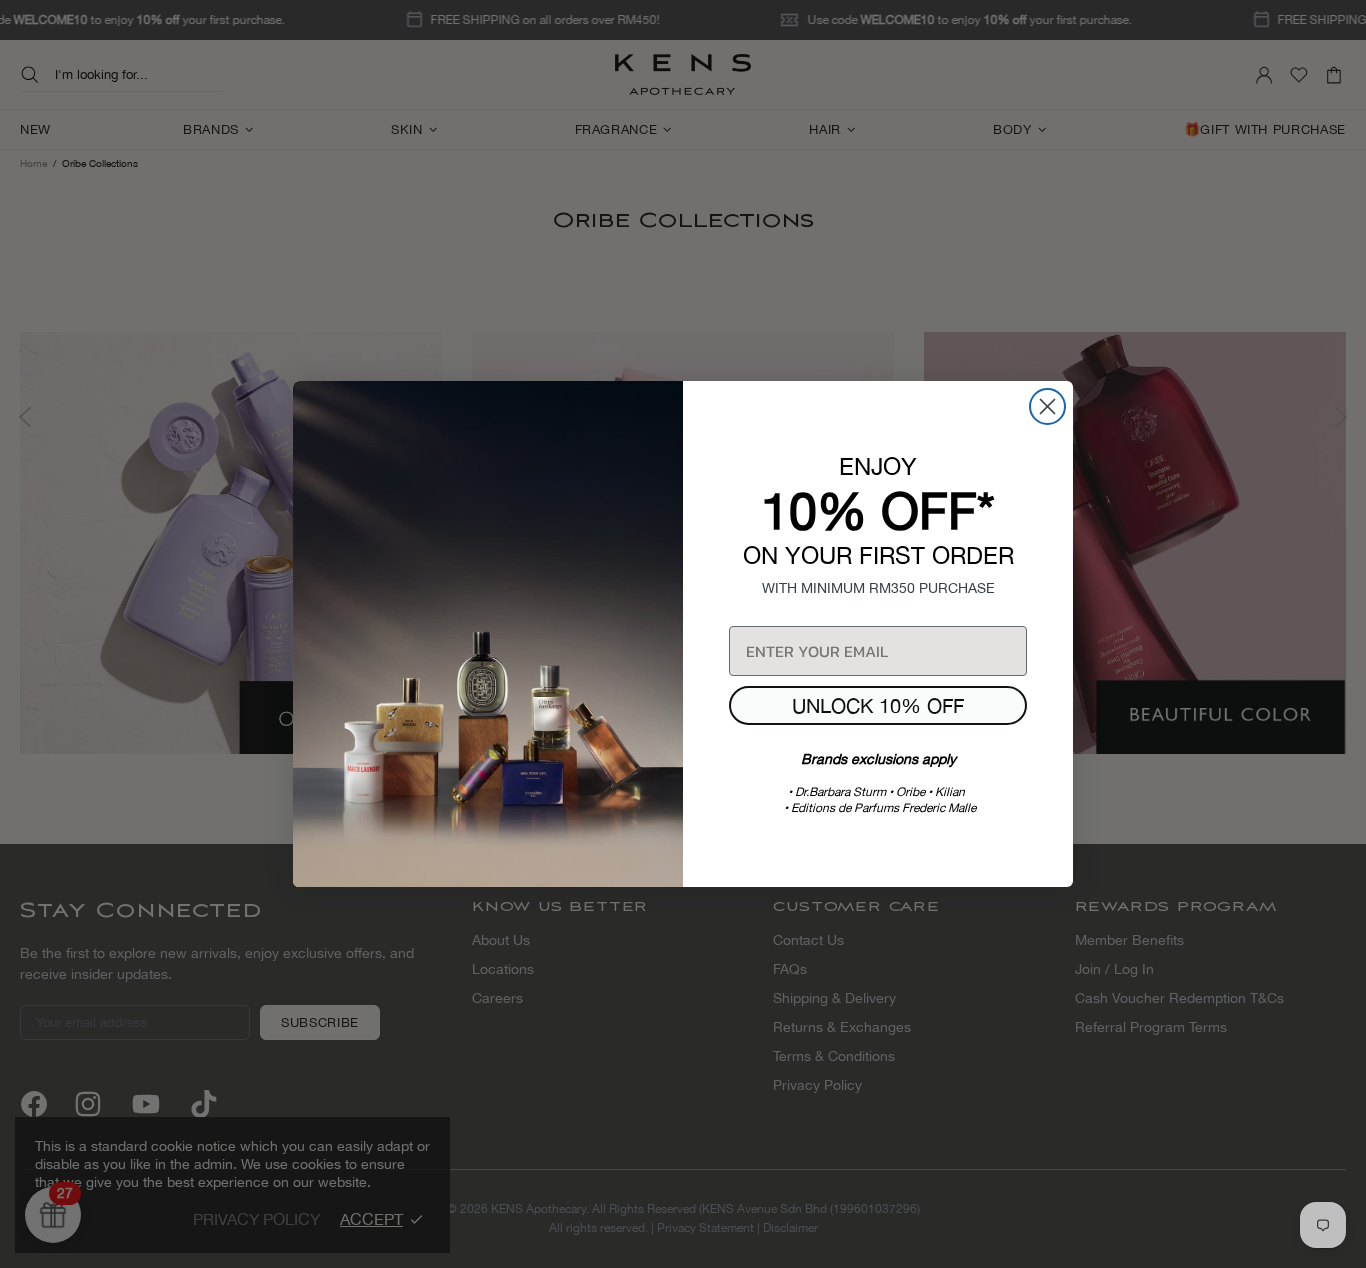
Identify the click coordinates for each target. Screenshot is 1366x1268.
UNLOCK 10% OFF (878, 705)
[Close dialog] (1047, 406)
